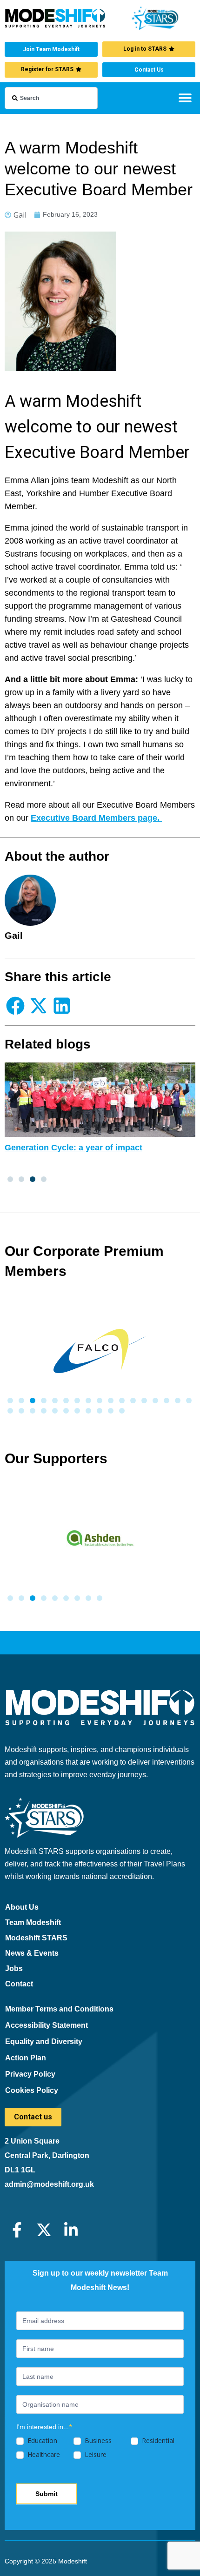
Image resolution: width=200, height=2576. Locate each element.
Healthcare (43, 2455)
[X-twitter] (44, 2230)
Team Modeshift (33, 1922)
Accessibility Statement (47, 2025)
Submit (47, 2494)
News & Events (32, 1953)
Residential (157, 2441)
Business (97, 2441)
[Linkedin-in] (71, 2230)
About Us (22, 1907)
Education (41, 2441)
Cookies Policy (32, 2090)
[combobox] (51, 98)
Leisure (95, 2455)
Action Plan (26, 2058)
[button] (185, 97)
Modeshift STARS (36, 1938)
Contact (19, 1984)
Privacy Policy (30, 2074)
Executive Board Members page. (96, 818)
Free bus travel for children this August (83, 1148)
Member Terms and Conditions (59, 2009)
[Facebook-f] (17, 2230)
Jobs (14, 1969)
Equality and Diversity (44, 2042)
